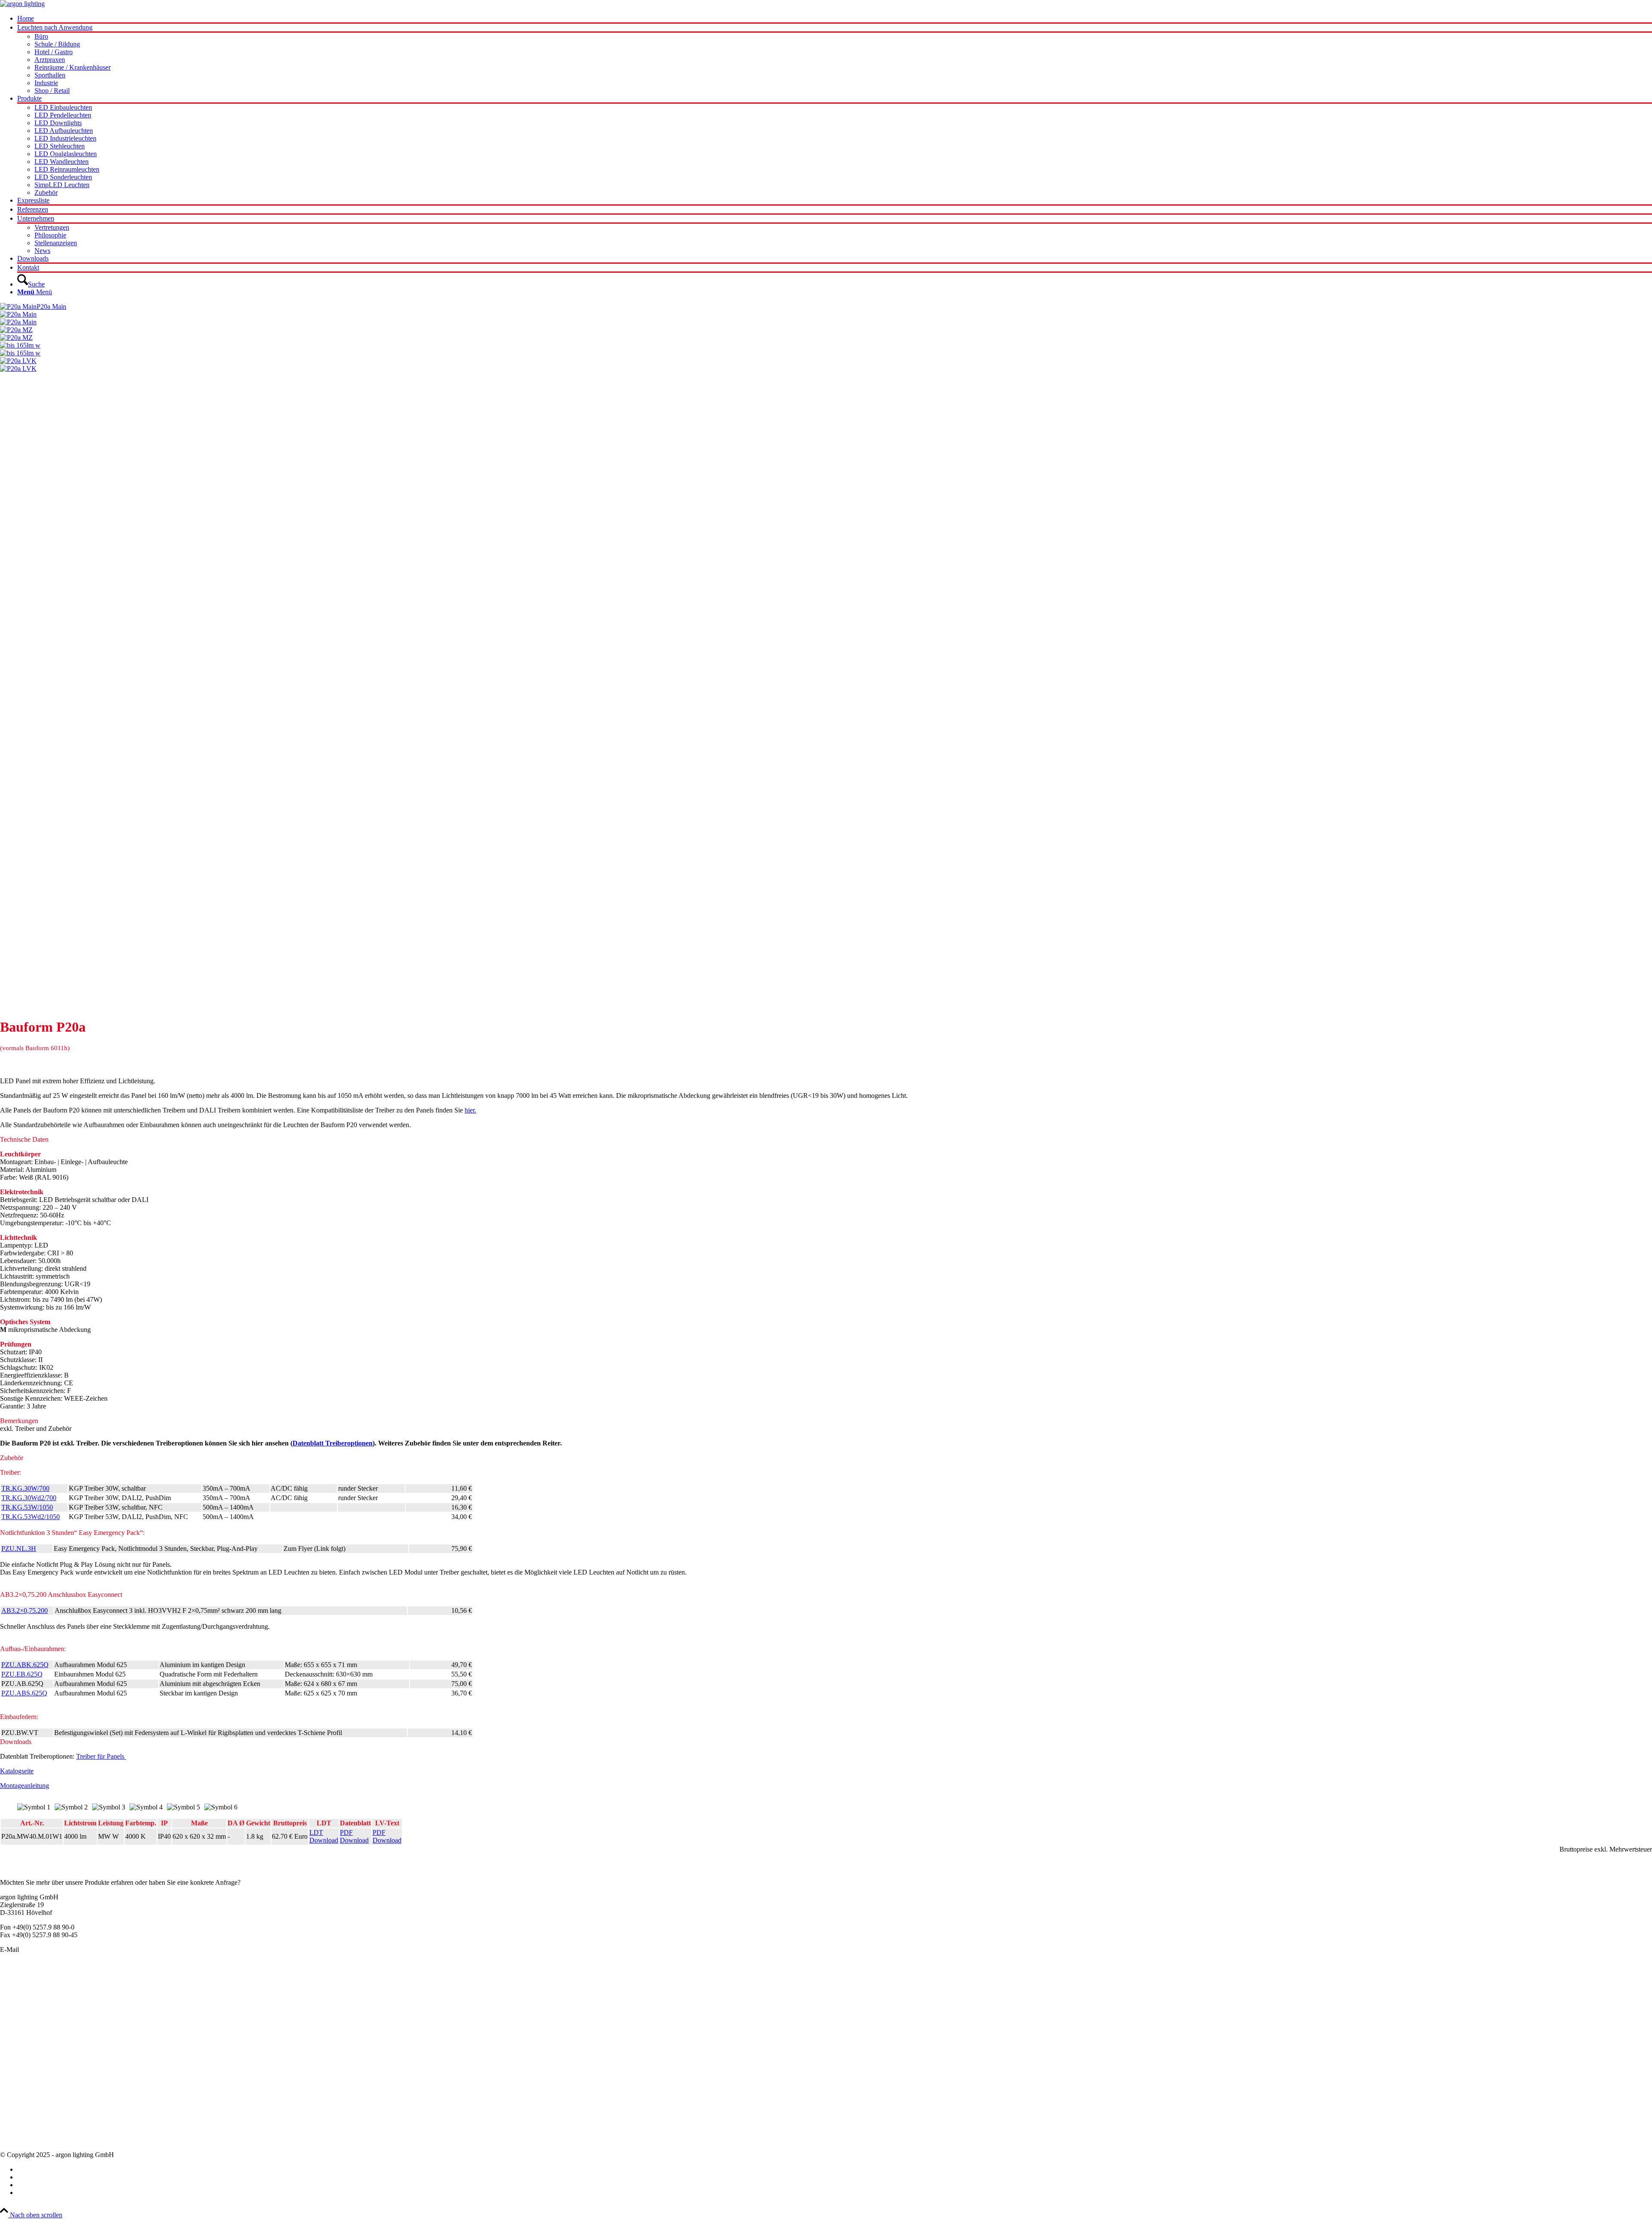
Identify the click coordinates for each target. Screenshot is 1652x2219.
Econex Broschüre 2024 (33, 2094)
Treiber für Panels (101, 1756)
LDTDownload (324, 1836)
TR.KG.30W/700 (25, 1488)
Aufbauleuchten (22, 2006)
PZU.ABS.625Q (24, 1693)
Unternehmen (18, 2109)
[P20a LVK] (826, 684)
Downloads (16, 2140)
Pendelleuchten (21, 1983)
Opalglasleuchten (23, 2014)
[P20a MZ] (826, 334)
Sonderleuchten (21, 1991)
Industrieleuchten (23, 2029)
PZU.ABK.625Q (25, 1665)
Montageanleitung (25, 1786)
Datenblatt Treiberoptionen (333, 1443)
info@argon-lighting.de (52, 1949)
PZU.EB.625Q (22, 1674)
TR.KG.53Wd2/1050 (31, 1517)
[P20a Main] (826, 318)
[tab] (826, 1140)
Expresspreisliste (23, 2101)
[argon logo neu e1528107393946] (22, 4)
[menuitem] (835, 19)
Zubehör (12, 2053)
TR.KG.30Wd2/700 (29, 1498)
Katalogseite (17, 1771)
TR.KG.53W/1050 (27, 1507)
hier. (470, 1110)
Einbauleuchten (21, 1999)
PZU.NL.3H (19, 1549)
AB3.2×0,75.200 (25, 1610)
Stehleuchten (17, 2037)
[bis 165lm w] (826, 349)
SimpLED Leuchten (28, 2045)
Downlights (16, 2022)
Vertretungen (17, 2125)
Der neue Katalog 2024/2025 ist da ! (49, 2086)
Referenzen (15, 2132)
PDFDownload (354, 1836)
